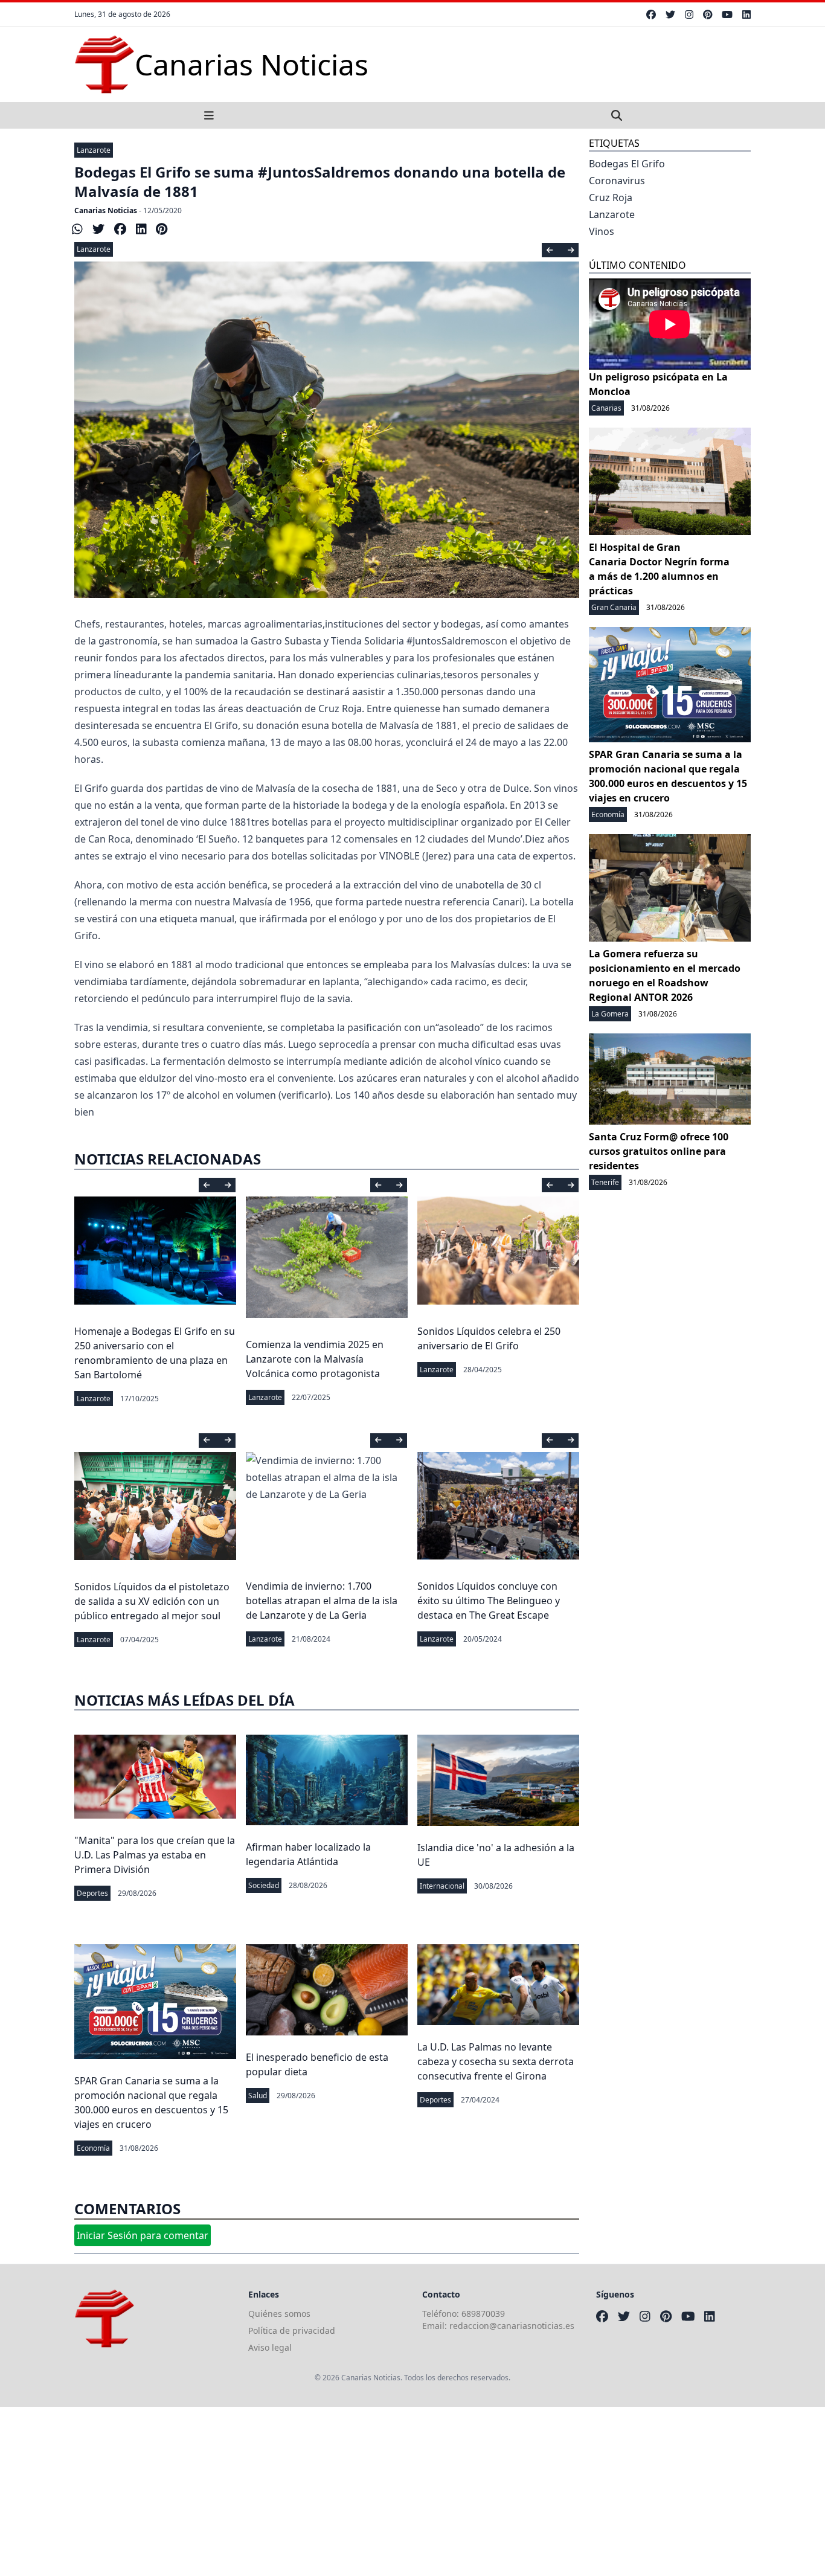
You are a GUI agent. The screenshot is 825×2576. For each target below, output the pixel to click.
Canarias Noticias (106, 210)
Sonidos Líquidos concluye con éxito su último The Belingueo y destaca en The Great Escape (489, 1601)
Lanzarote (94, 150)
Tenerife (605, 1182)
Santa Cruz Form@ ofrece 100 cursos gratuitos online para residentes (659, 1151)
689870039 (483, 2314)
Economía (93, 2148)
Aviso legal (270, 2347)
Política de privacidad (292, 2330)
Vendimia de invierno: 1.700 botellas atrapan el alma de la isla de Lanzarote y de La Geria (322, 1601)
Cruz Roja (611, 198)
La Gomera (610, 1014)
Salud (258, 2096)
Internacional (442, 1886)
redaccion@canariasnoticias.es (512, 2326)
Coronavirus (617, 181)
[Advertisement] (362, 2491)
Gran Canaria (614, 607)
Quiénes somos (279, 2314)
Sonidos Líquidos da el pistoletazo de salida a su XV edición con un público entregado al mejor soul (152, 1601)
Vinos (602, 231)
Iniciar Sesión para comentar (143, 2235)
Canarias (606, 408)
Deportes (92, 1893)
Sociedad (264, 1885)
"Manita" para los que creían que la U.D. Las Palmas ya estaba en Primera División (155, 1855)
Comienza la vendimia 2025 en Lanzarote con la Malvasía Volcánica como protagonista (315, 1359)
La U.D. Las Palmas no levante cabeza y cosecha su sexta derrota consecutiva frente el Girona (496, 2061)
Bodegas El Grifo (627, 164)
